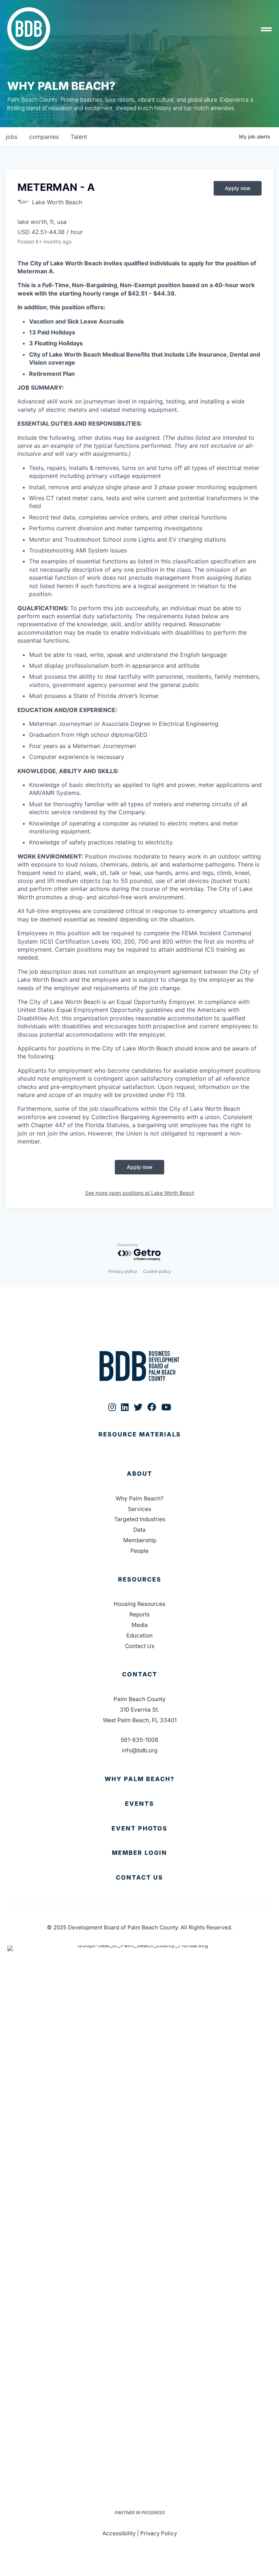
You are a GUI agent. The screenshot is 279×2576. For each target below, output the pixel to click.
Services (139, 1509)
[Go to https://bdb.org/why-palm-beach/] (139, 1779)
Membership (140, 1540)
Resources (140, 1579)
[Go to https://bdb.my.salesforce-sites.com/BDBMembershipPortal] (139, 1853)
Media (140, 1625)
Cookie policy (157, 1271)
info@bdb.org (140, 1750)
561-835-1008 (139, 1740)
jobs (12, 137)
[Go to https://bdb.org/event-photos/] (139, 1829)
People (139, 1551)
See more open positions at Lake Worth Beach (140, 1193)
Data (139, 1530)
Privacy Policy (159, 2533)
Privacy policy (123, 1271)
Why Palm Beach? (139, 1498)
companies (44, 137)
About (139, 1474)
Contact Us (140, 1646)
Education (139, 1635)
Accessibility (119, 2533)
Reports (139, 1614)
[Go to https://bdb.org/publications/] (139, 1442)
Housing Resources (139, 1604)
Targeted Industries (140, 1519)
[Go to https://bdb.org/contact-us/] (139, 1878)
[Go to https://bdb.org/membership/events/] (139, 1804)
